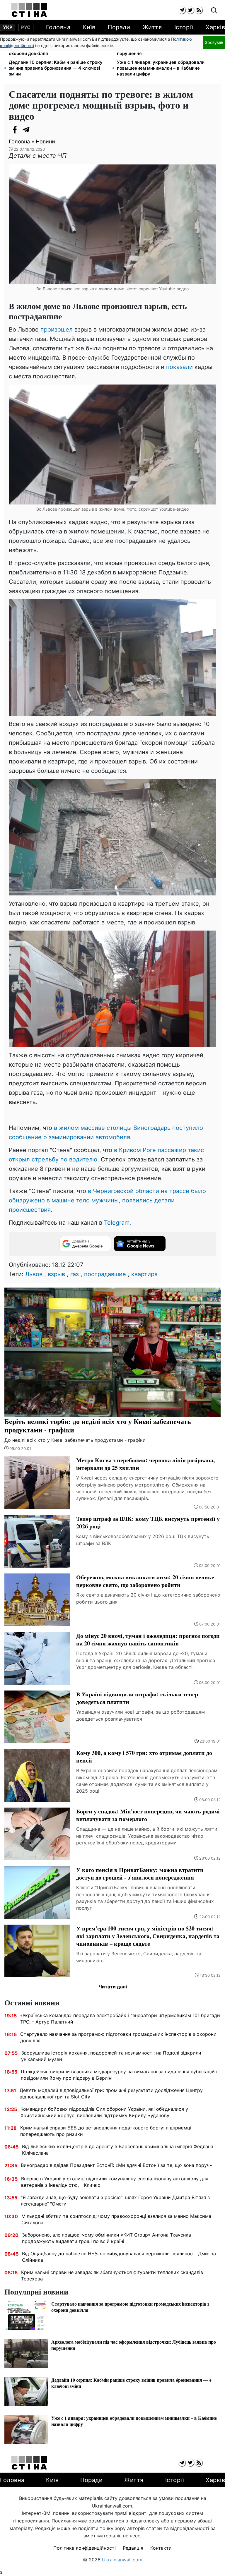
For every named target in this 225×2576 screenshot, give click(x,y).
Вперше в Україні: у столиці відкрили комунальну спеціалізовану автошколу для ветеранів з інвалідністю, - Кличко (115, 2182)
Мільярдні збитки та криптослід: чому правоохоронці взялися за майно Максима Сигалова (116, 2219)
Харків (215, 27)
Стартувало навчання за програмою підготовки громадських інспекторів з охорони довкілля (118, 2037)
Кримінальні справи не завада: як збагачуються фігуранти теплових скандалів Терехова (112, 2275)
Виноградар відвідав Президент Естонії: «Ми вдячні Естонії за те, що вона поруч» (116, 2165)
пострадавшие (105, 1274)
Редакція (133, 2548)
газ (75, 1274)
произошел (57, 329)
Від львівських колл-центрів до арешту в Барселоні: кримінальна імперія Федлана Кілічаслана (118, 2150)
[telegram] (182, 10)
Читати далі (113, 1987)
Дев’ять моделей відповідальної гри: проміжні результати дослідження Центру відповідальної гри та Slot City (111, 2093)
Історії (184, 27)
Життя (152, 27)
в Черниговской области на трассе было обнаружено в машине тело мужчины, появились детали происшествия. (107, 1200)
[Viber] (38, 130)
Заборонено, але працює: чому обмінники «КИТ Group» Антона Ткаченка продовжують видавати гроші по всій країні (106, 2238)
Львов (34, 1274)
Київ (89, 27)
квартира (144, 1274)
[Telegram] (26, 130)
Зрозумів (214, 42)
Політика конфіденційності (85, 2548)
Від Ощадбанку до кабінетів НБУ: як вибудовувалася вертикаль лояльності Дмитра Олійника (119, 2257)
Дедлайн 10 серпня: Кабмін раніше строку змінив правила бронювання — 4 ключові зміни (56, 68)
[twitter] (190, 10)
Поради (119, 27)
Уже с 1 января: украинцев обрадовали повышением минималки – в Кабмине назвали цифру (161, 68)
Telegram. (118, 1223)
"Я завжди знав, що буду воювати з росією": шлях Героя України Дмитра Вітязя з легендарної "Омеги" (115, 2201)
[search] (214, 11)
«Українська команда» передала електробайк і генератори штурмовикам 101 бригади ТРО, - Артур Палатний (120, 2019)
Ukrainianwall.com (122, 2560)
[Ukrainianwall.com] (29, 10)
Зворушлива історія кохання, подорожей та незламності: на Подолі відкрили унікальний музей (111, 2056)
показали (179, 367)
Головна (58, 27)
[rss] (199, 10)
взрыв (56, 1274)
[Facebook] (15, 130)
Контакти (161, 2548)
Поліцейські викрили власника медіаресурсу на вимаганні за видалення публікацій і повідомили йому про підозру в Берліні (119, 2075)
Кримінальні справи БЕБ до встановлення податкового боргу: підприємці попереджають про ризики (106, 2131)
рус (26, 27)
